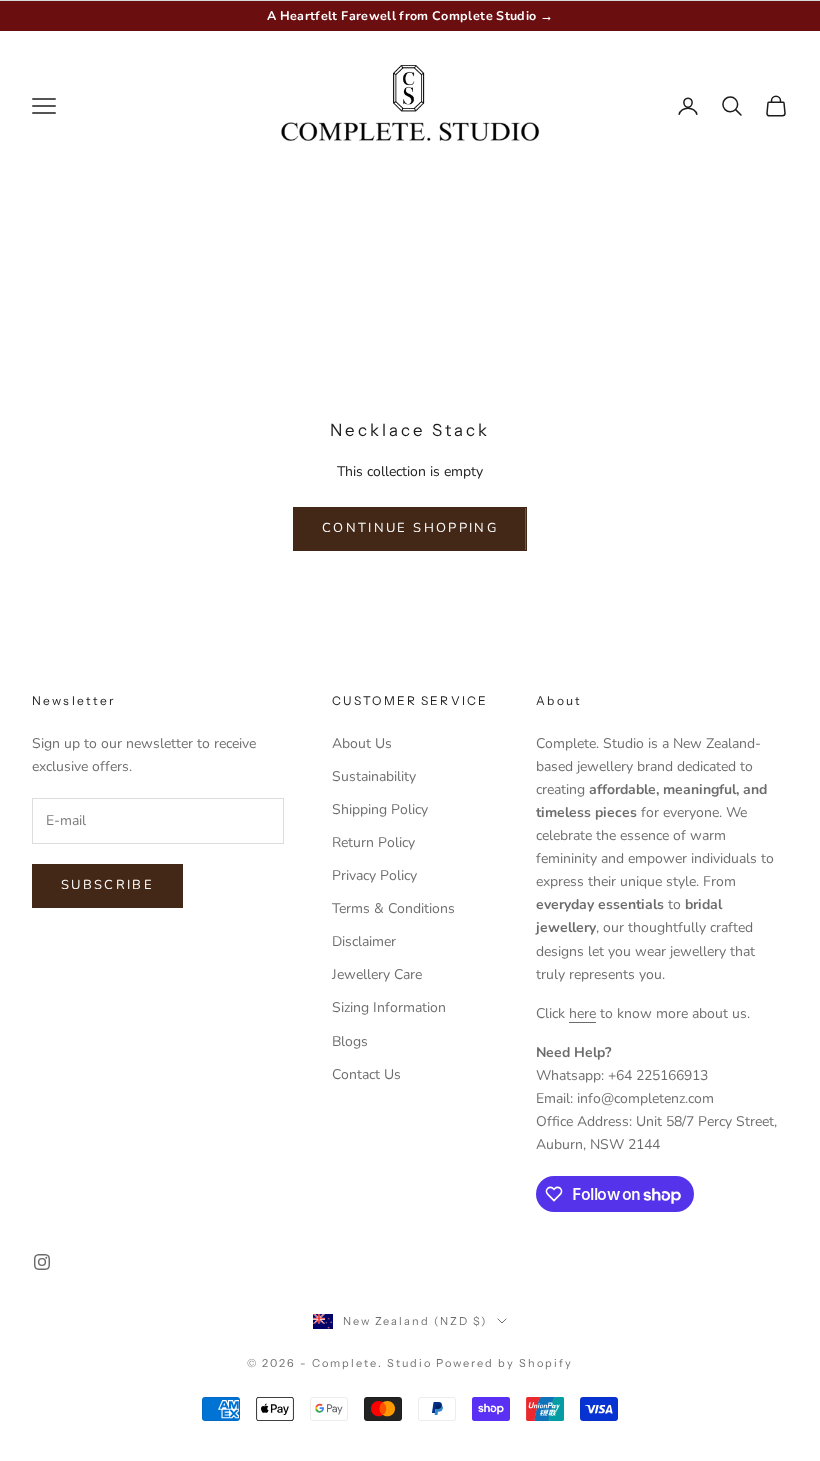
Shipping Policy (380, 809)
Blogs (350, 1041)
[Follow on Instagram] (42, 1262)
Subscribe (107, 885)
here (582, 1013)
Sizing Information (389, 1007)
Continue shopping (410, 528)
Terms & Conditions (393, 908)
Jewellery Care (377, 974)
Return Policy (373, 842)
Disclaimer (364, 941)
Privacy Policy (374, 875)
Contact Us (366, 1074)
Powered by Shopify (504, 1363)
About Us (362, 743)
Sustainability (374, 776)
